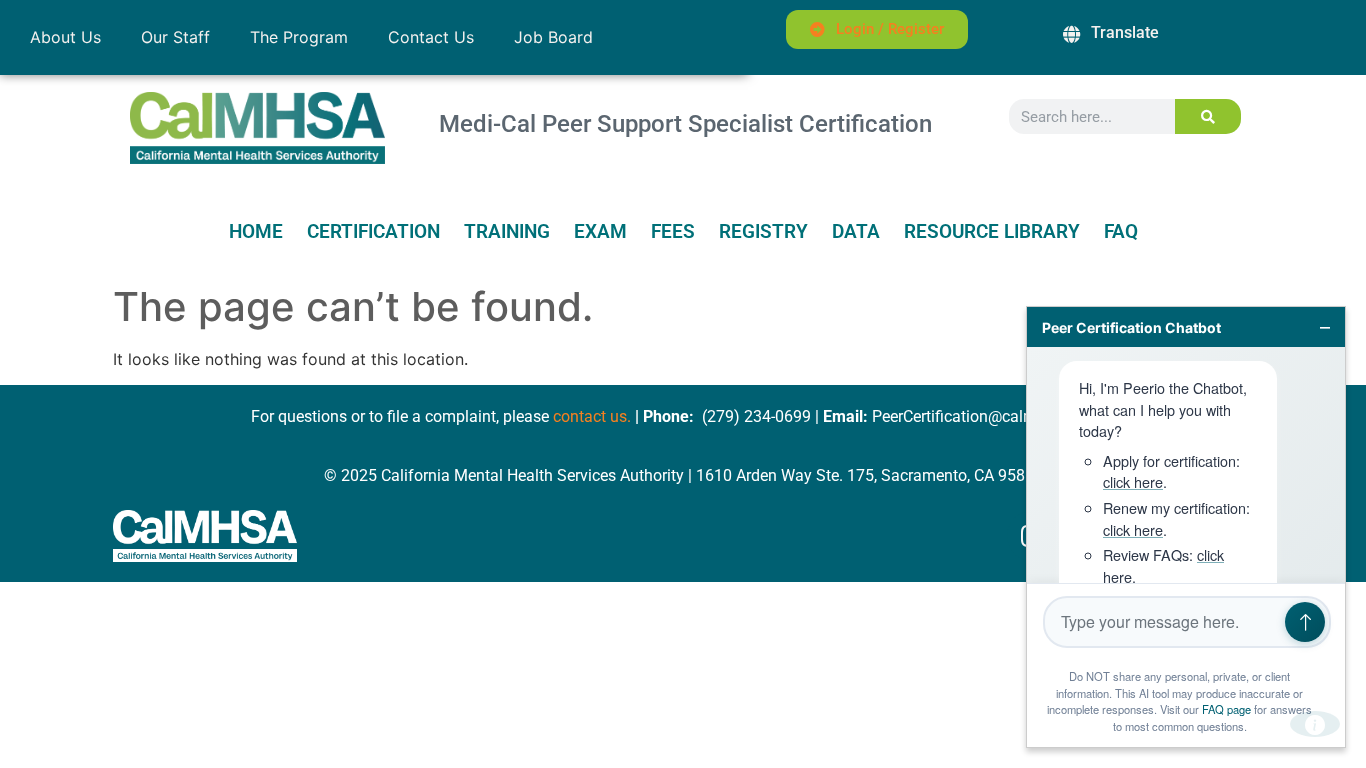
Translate (1125, 32)
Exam (600, 232)
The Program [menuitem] (299, 37)
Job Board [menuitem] (553, 37)
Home (256, 232)
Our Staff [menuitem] (175, 37)
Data (856, 232)
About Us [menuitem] (65, 37)
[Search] (1208, 116)
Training (507, 232)
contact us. (592, 416)
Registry (763, 232)
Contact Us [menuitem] (431, 37)
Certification (373, 232)
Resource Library (992, 232)
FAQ (1121, 232)
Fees (673, 232)
